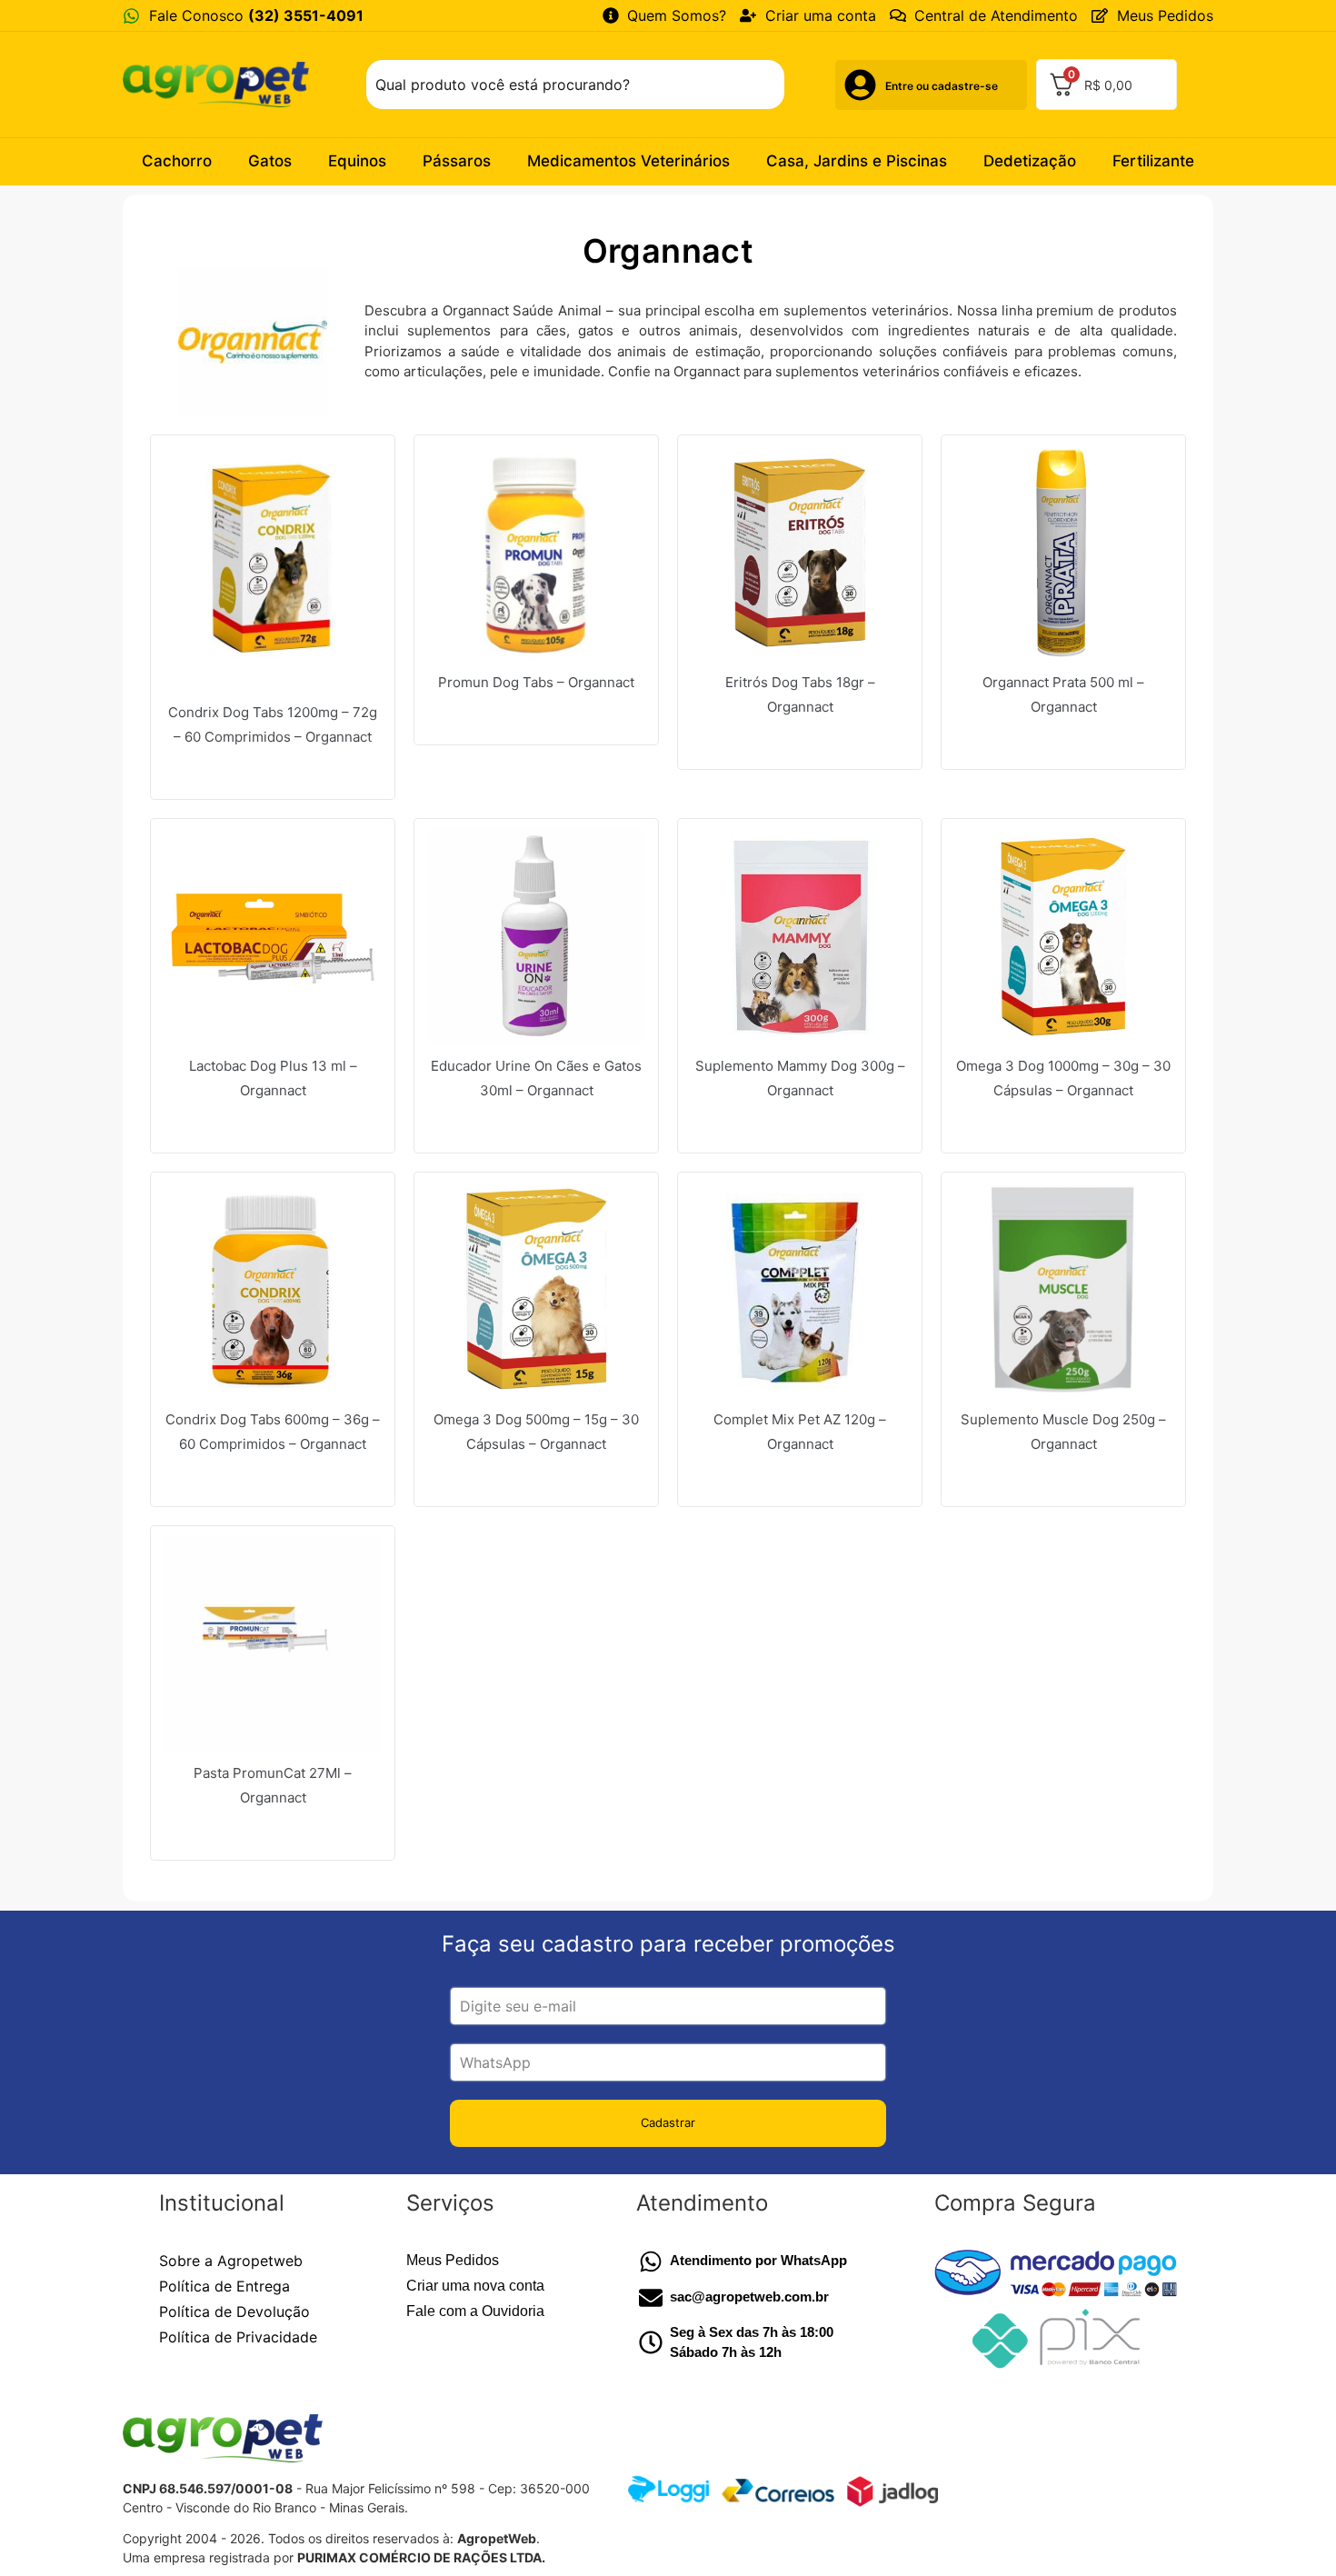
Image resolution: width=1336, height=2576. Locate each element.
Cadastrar (668, 2122)
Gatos (270, 161)
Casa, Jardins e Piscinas (857, 161)
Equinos (357, 161)
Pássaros (457, 161)
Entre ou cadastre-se (942, 86)
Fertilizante (1153, 161)
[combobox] (575, 85)
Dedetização (1030, 161)
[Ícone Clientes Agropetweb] (860, 85)
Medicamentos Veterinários (628, 161)
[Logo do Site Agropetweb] (221, 84)
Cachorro (177, 161)
